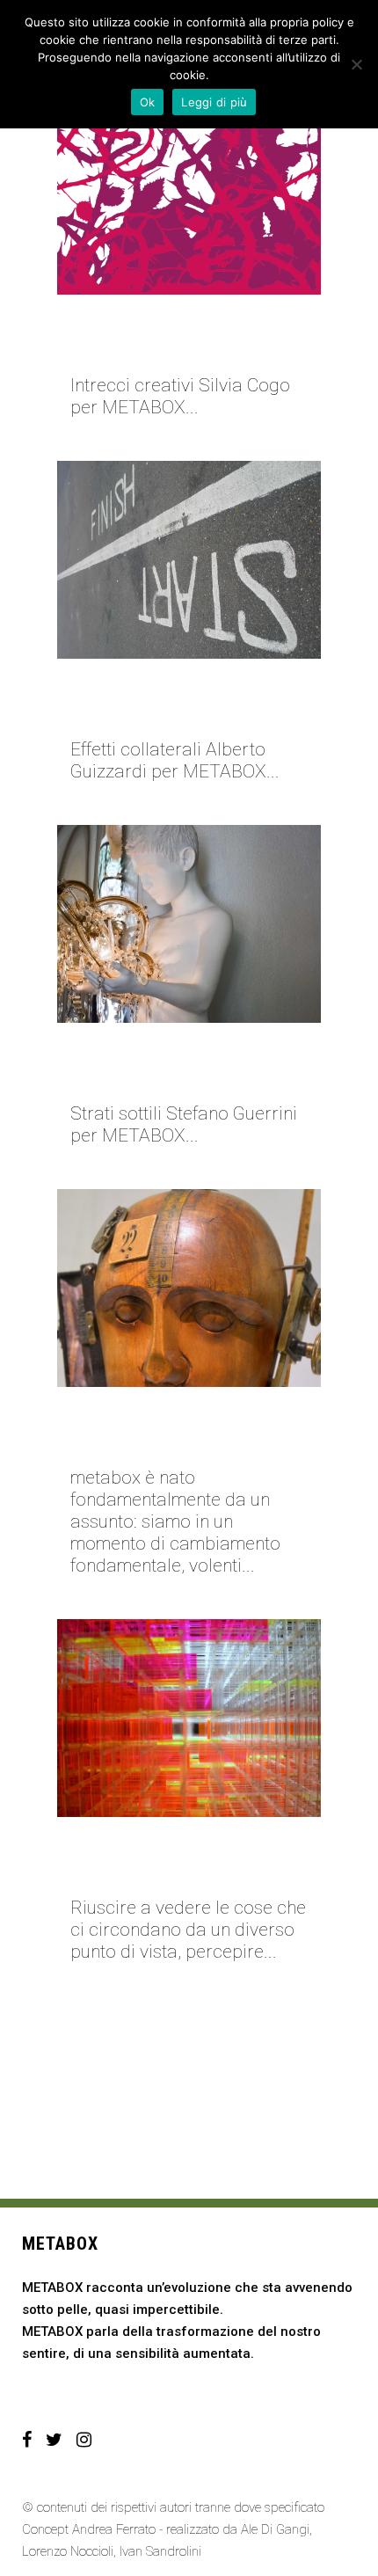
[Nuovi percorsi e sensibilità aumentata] (189, 1288)
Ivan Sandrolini (160, 2551)
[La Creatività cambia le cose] (189, 1718)
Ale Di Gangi (275, 2529)
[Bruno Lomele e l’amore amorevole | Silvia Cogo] (189, 196)
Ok (148, 102)
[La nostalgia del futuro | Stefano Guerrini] (189, 924)
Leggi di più (214, 102)
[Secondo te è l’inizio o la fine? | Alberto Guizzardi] (189, 560)
